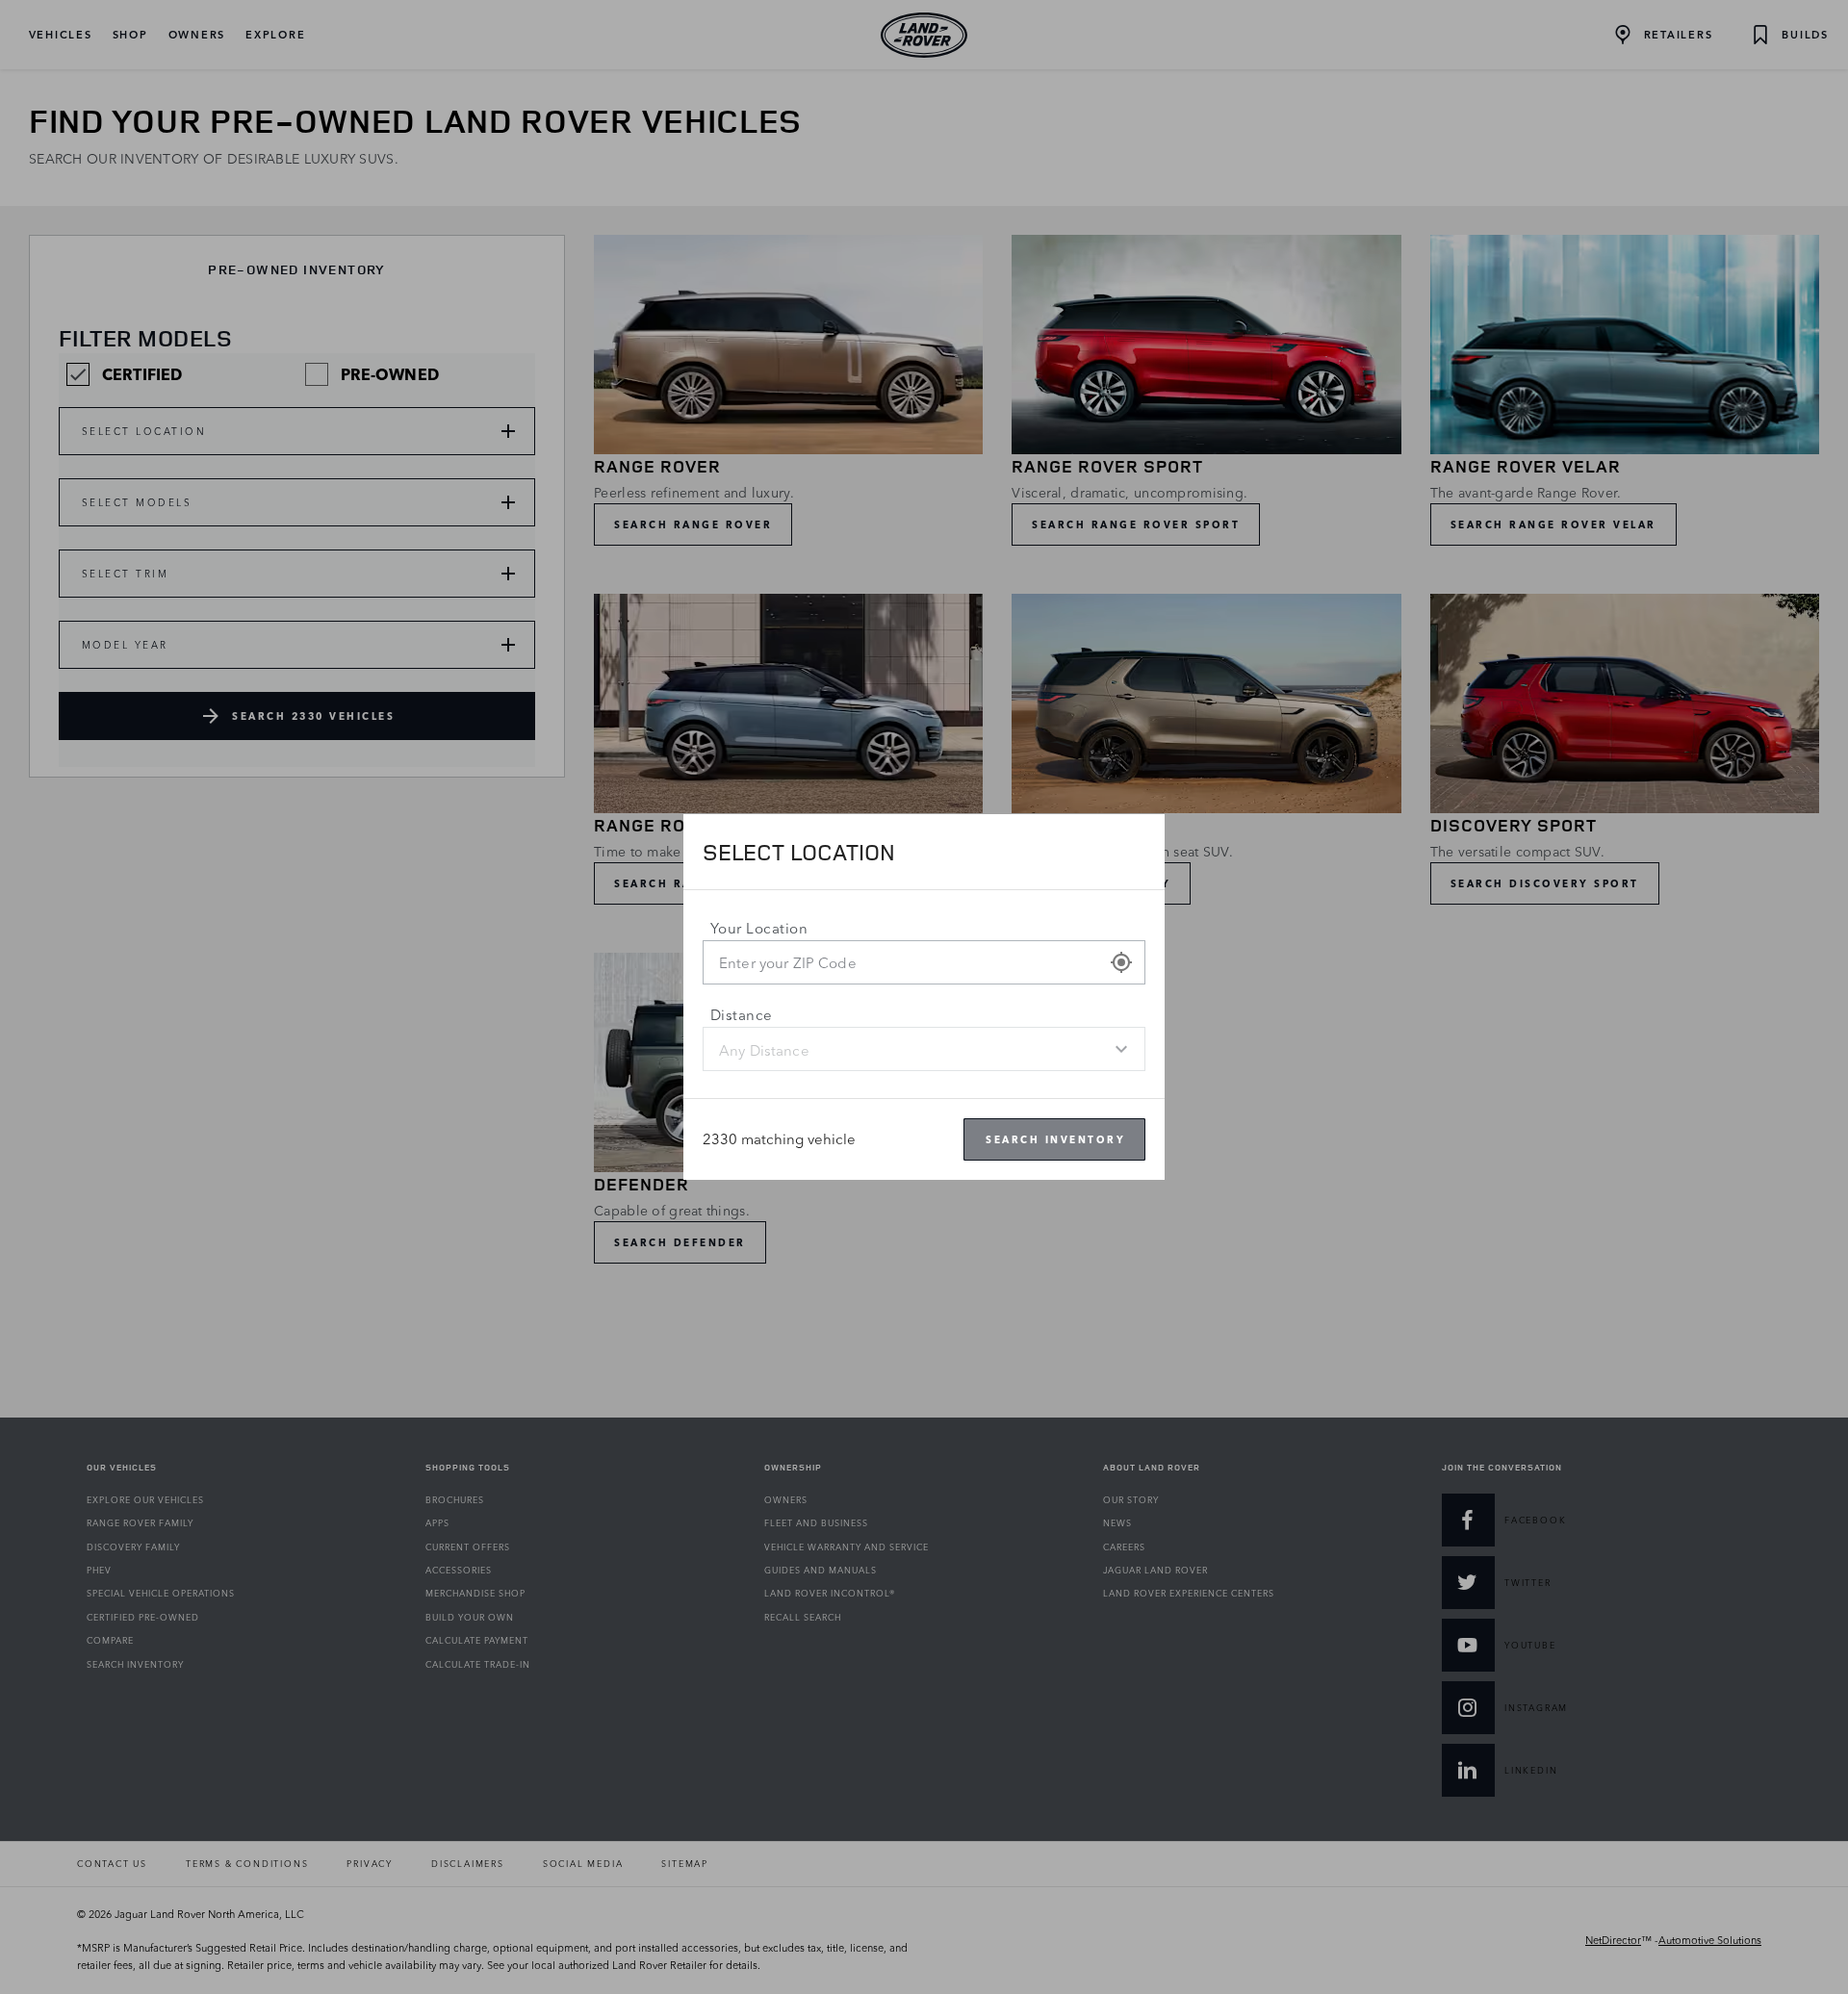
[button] (1121, 962)
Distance (742, 1015)
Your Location (759, 928)
